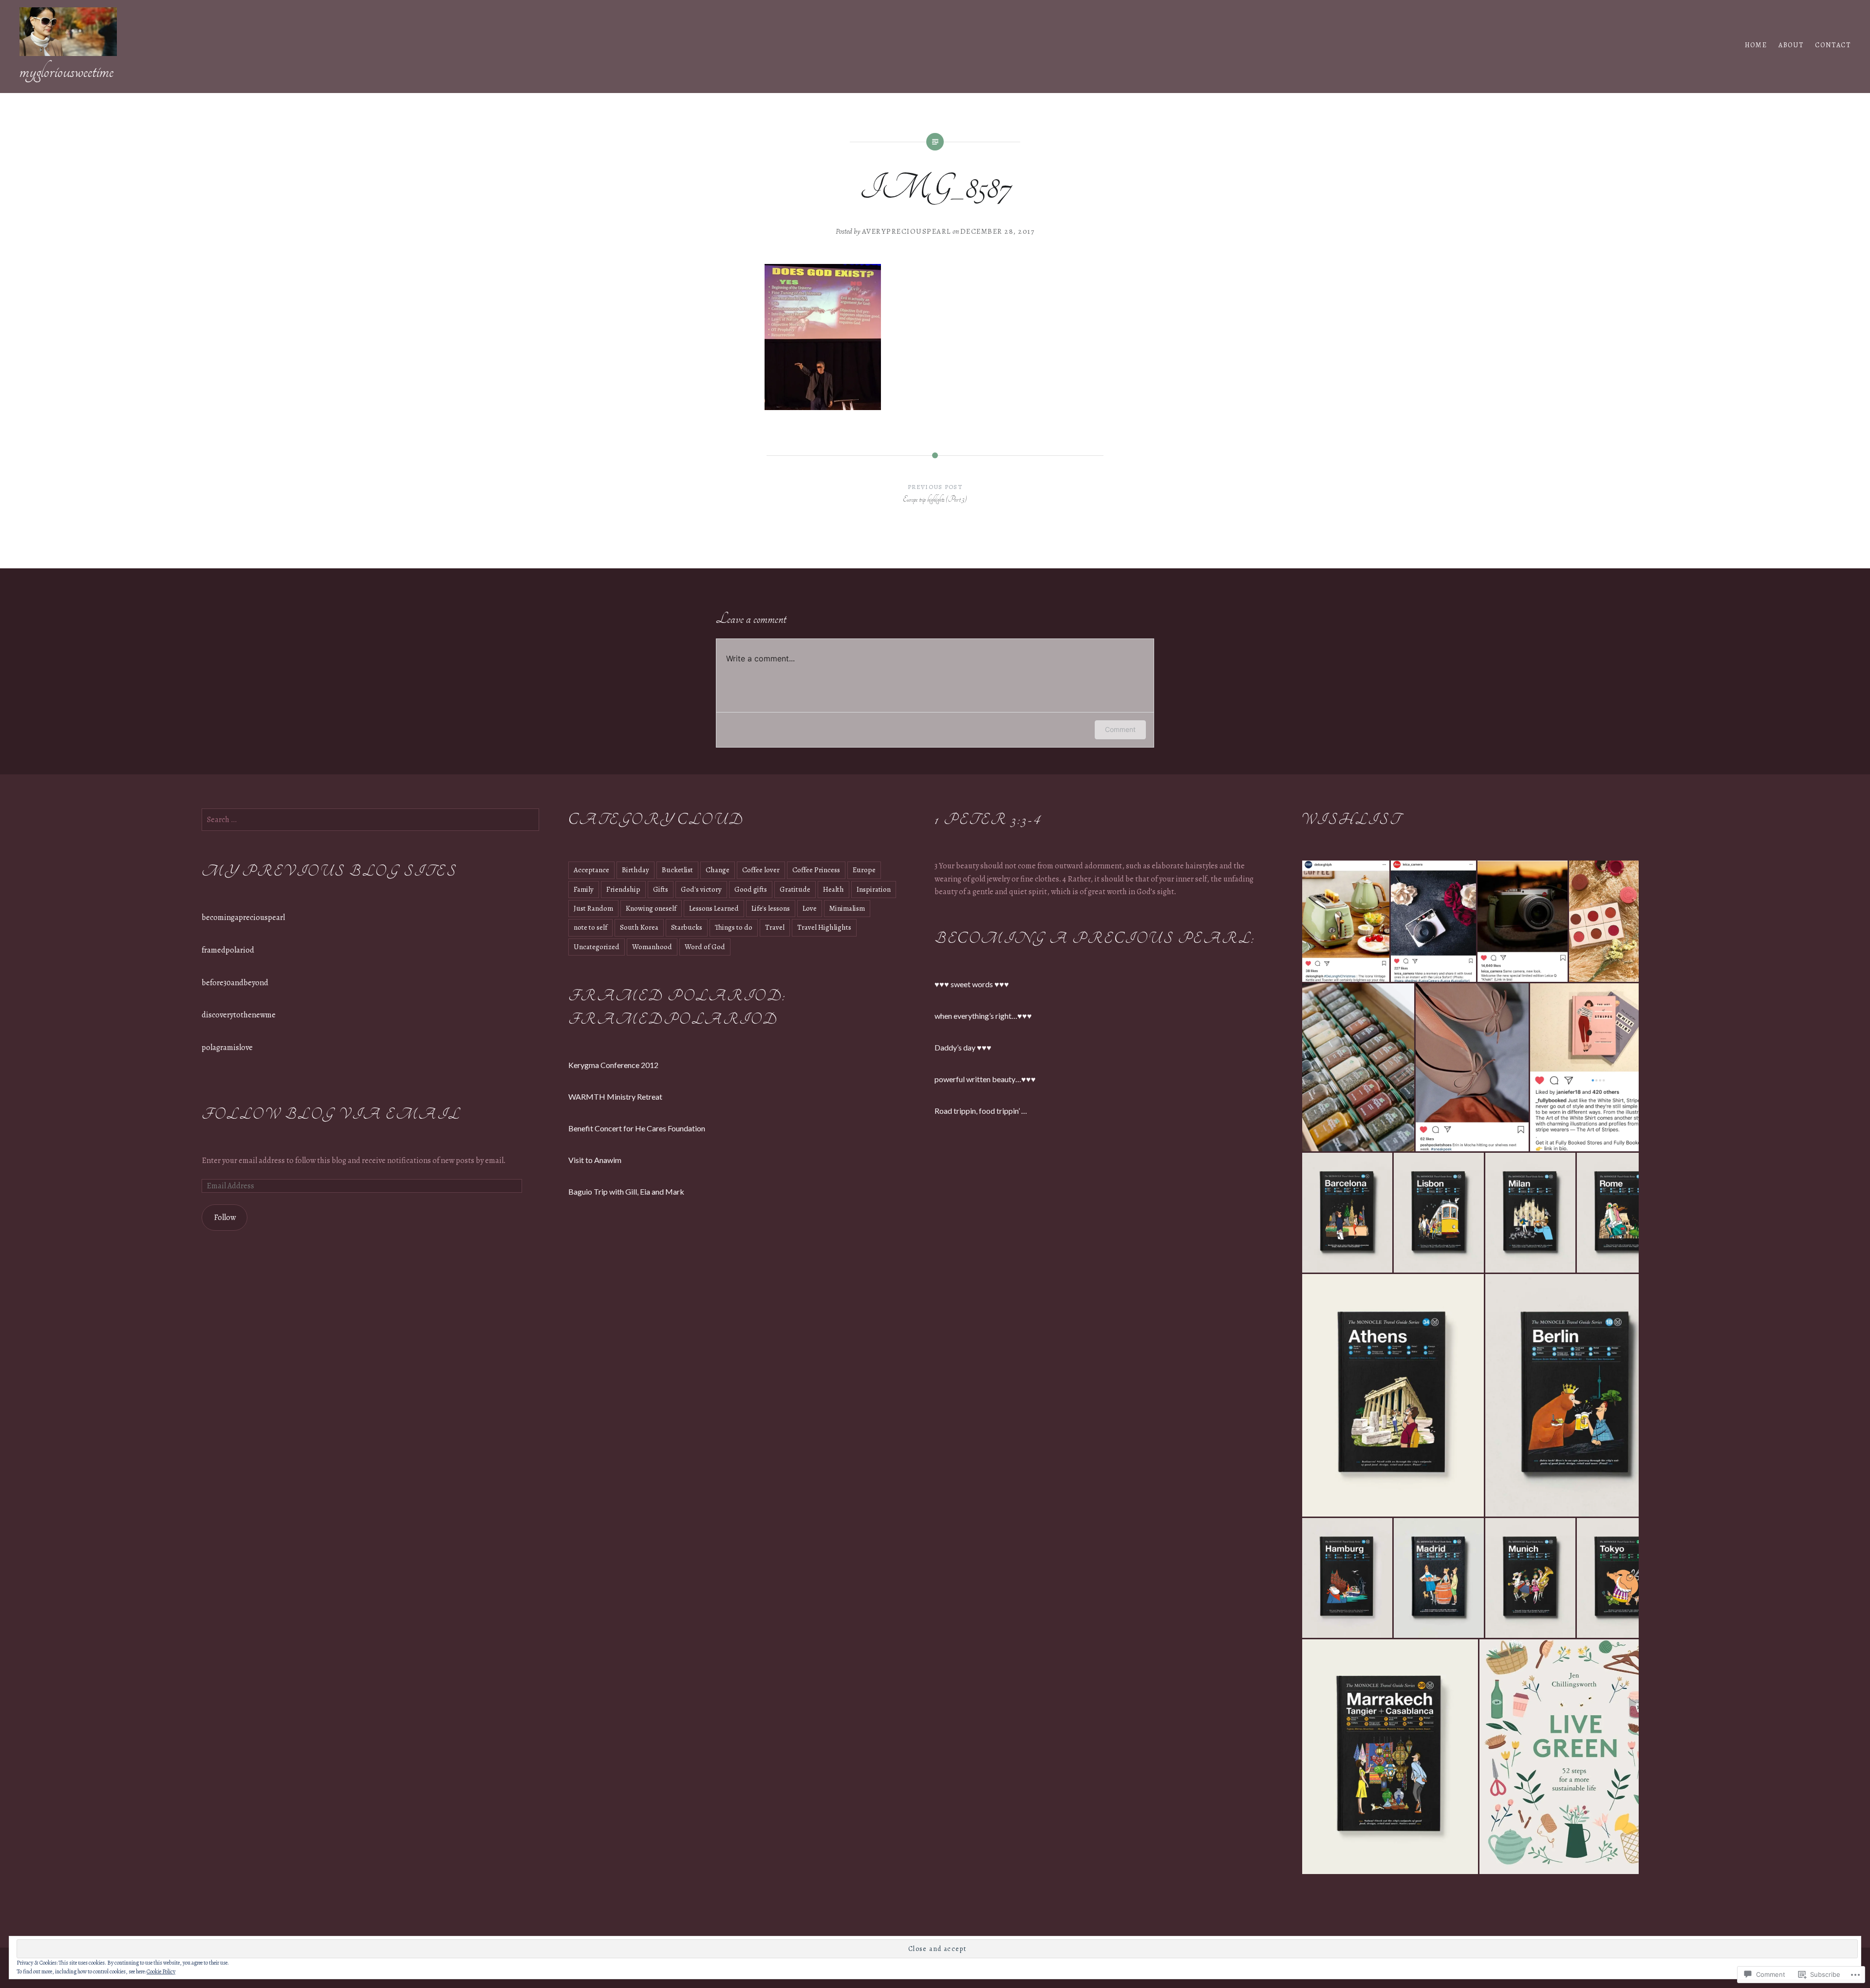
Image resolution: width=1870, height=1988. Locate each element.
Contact (1833, 45)
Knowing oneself (651, 908)
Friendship (623, 889)
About (1791, 45)
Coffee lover (761, 870)
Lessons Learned (714, 908)
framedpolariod (228, 950)
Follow (225, 1218)
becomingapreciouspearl (243, 918)
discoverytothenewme (239, 1015)
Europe (864, 870)
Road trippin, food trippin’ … (981, 1111)
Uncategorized (597, 947)
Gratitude (795, 889)
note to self (590, 927)
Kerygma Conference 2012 (613, 1065)
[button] (1346, 921)
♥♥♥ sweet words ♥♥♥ (972, 984)
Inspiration (874, 889)
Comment (1120, 729)
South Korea (639, 927)
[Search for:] (370, 820)
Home (1756, 45)
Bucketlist (677, 870)
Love (810, 908)
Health (833, 889)
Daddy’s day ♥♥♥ (963, 1047)
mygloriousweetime (66, 71)
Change (718, 870)
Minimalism (847, 908)
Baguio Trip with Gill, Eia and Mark (626, 1191)
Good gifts (751, 889)
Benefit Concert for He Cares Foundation (637, 1128)
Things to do (734, 927)
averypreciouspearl (907, 231)
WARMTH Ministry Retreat (615, 1097)
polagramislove (227, 1048)
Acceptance (591, 870)
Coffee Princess (816, 870)
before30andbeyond (235, 983)
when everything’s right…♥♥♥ (983, 1016)
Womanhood (652, 947)
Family (584, 889)
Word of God (705, 947)
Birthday (636, 870)
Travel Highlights (824, 927)
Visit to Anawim (595, 1160)
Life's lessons (771, 908)
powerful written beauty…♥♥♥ (985, 1079)
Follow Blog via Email (331, 1115)
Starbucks (687, 927)
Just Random (593, 908)
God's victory (701, 889)
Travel (775, 927)
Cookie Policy (161, 1971)
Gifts (661, 889)
